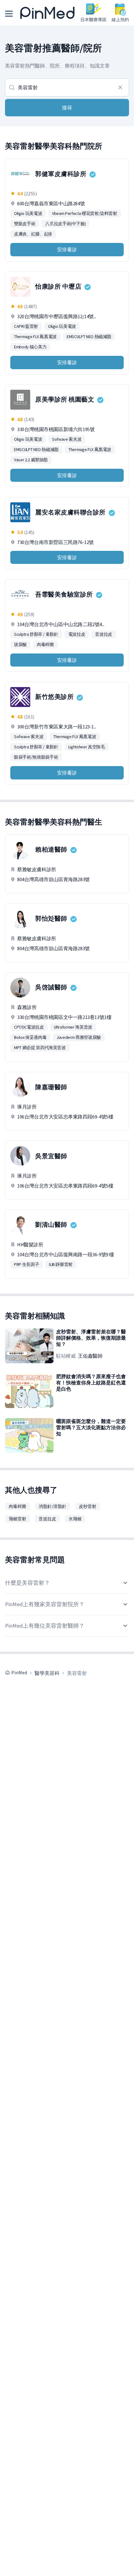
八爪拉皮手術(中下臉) (65, 224)
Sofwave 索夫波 (67, 439)
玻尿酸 (20, 644)
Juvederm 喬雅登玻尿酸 (79, 1037)
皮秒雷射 (88, 1506)
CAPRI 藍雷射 (26, 326)
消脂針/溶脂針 (53, 1506)
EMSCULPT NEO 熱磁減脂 (89, 337)
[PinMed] (47, 13)
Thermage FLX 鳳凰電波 (35, 337)
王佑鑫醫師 (90, 1356)
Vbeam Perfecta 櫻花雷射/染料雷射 (85, 213)
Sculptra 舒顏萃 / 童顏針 (36, 634)
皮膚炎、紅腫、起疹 (33, 234)
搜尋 (67, 108)
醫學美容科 (47, 1673)
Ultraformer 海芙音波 (73, 1027)
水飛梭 (75, 1519)
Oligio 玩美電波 (28, 213)
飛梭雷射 (17, 1519)
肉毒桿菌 (45, 644)
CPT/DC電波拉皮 (29, 1027)
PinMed (19, 1672)
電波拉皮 (77, 634)
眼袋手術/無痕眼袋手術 (36, 757)
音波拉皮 (104, 634)
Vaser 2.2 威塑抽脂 (31, 460)
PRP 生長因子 (26, 1264)
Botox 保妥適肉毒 (30, 1037)
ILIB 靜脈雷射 (61, 1264)
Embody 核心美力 (30, 347)
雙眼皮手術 (25, 224)
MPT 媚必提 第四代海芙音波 (40, 1048)
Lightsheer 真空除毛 (87, 747)
